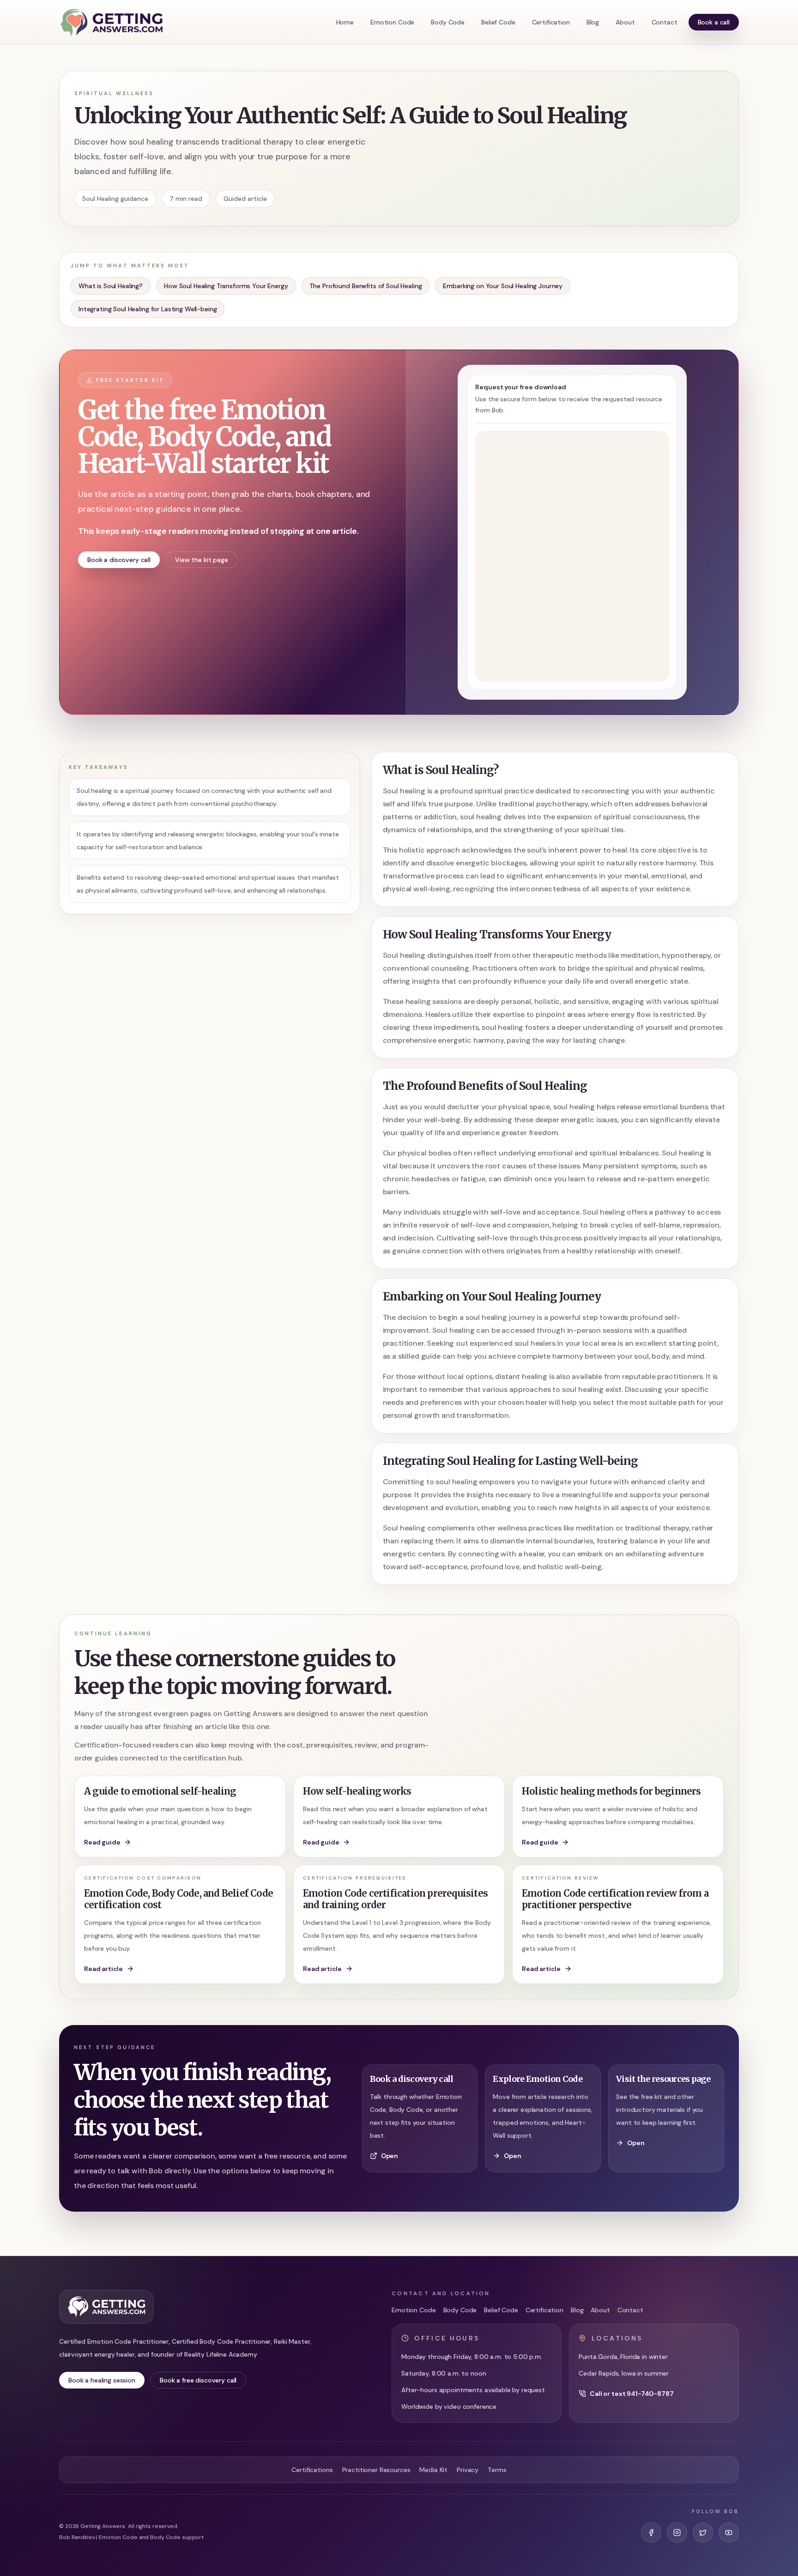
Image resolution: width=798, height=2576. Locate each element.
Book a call (714, 22)
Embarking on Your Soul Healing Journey (503, 286)
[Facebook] (651, 2533)
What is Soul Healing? (111, 286)
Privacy (468, 2470)
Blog (593, 22)
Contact (665, 22)
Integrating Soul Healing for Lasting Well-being (148, 309)
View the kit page (202, 560)
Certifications (312, 2470)
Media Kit (433, 2470)
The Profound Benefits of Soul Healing (366, 286)
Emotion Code (392, 22)
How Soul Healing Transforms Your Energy (226, 286)
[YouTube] (729, 2533)
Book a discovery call (119, 560)
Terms (497, 2470)
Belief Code (498, 22)
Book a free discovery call (198, 2380)
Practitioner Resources (376, 2470)
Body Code (448, 22)
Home (345, 22)
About (625, 22)
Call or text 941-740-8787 (632, 2394)
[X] (703, 2533)
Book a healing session (102, 2380)
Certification (551, 22)
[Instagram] (677, 2533)
